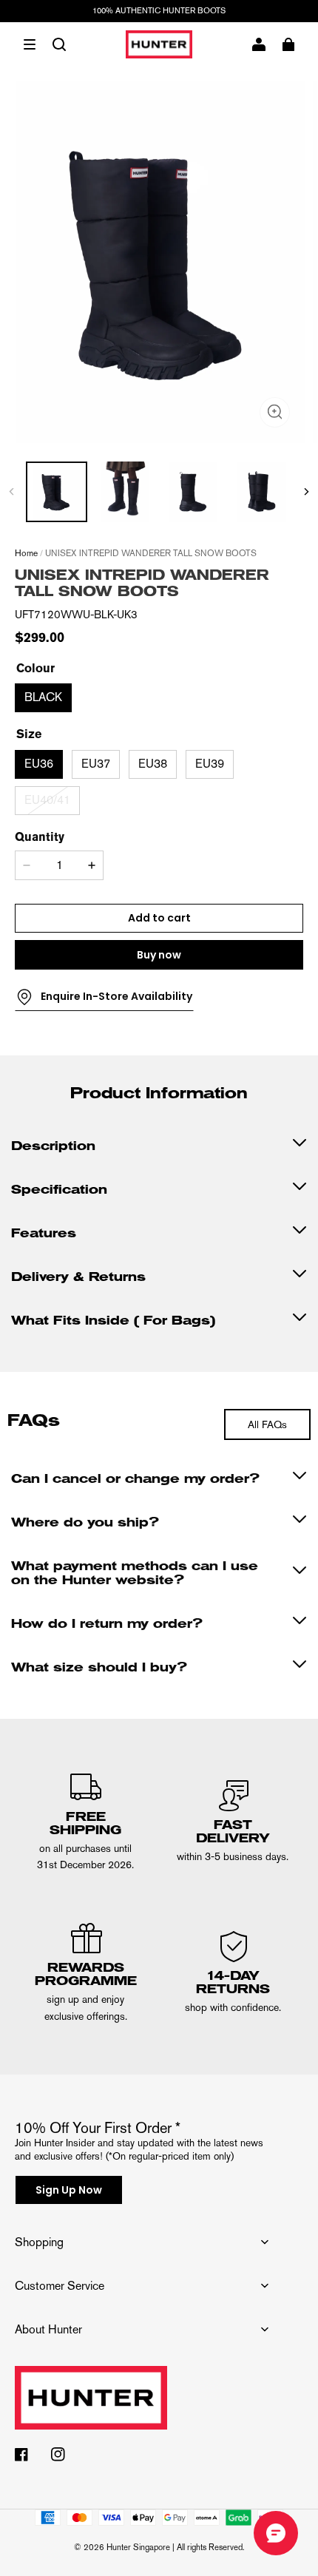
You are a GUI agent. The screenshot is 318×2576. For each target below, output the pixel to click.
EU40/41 (47, 800)
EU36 (39, 764)
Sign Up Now (69, 2190)
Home (26, 553)
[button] (30, 44)
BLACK (43, 697)
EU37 (96, 764)
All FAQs (267, 1424)
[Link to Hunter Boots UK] (142, 2407)
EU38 (153, 764)
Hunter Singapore (138, 2547)
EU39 (210, 764)
